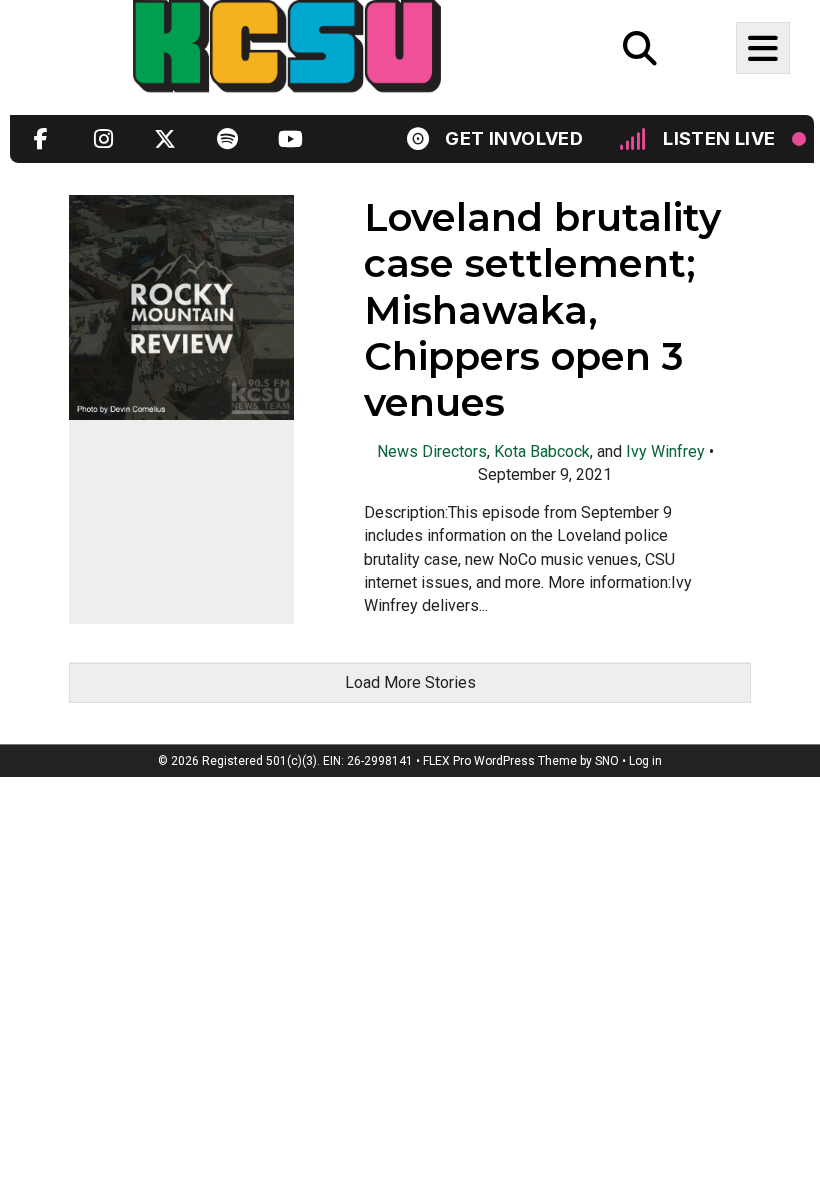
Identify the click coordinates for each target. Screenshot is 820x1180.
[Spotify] (227, 138)
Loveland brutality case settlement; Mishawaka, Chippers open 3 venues (542, 310)
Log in (645, 761)
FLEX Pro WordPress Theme (500, 761)
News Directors (432, 451)
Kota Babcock (542, 451)
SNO (607, 761)
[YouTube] (289, 138)
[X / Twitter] (165, 138)
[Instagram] (103, 138)
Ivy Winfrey (665, 451)
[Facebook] (41, 138)
